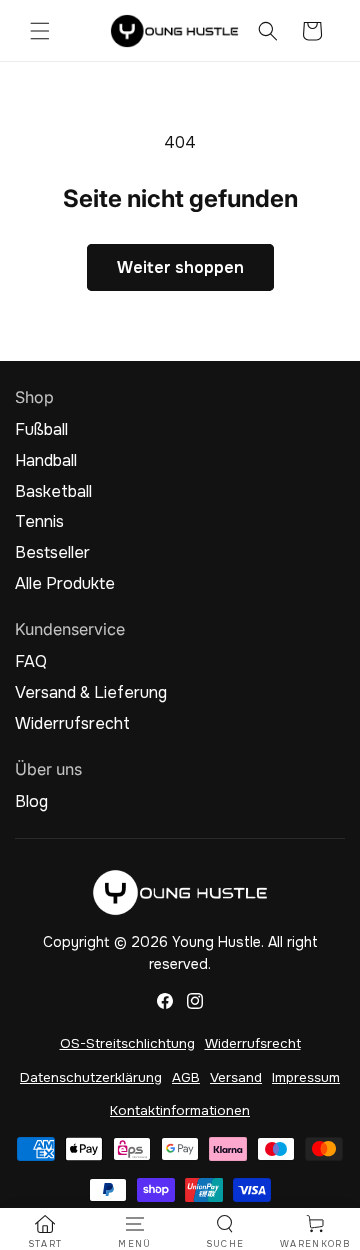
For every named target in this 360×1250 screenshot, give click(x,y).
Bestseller (52, 553)
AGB (186, 1077)
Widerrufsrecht (72, 724)
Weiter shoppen (180, 267)
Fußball (41, 430)
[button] (40, 31)
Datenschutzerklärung (91, 1077)
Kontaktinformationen (180, 1110)
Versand (236, 1077)
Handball (46, 461)
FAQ (31, 662)
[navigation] (45, 1232)
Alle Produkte (65, 584)
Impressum (306, 1077)
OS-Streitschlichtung (127, 1043)
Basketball (53, 492)
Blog (31, 802)
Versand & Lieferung (91, 693)
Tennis (39, 522)
